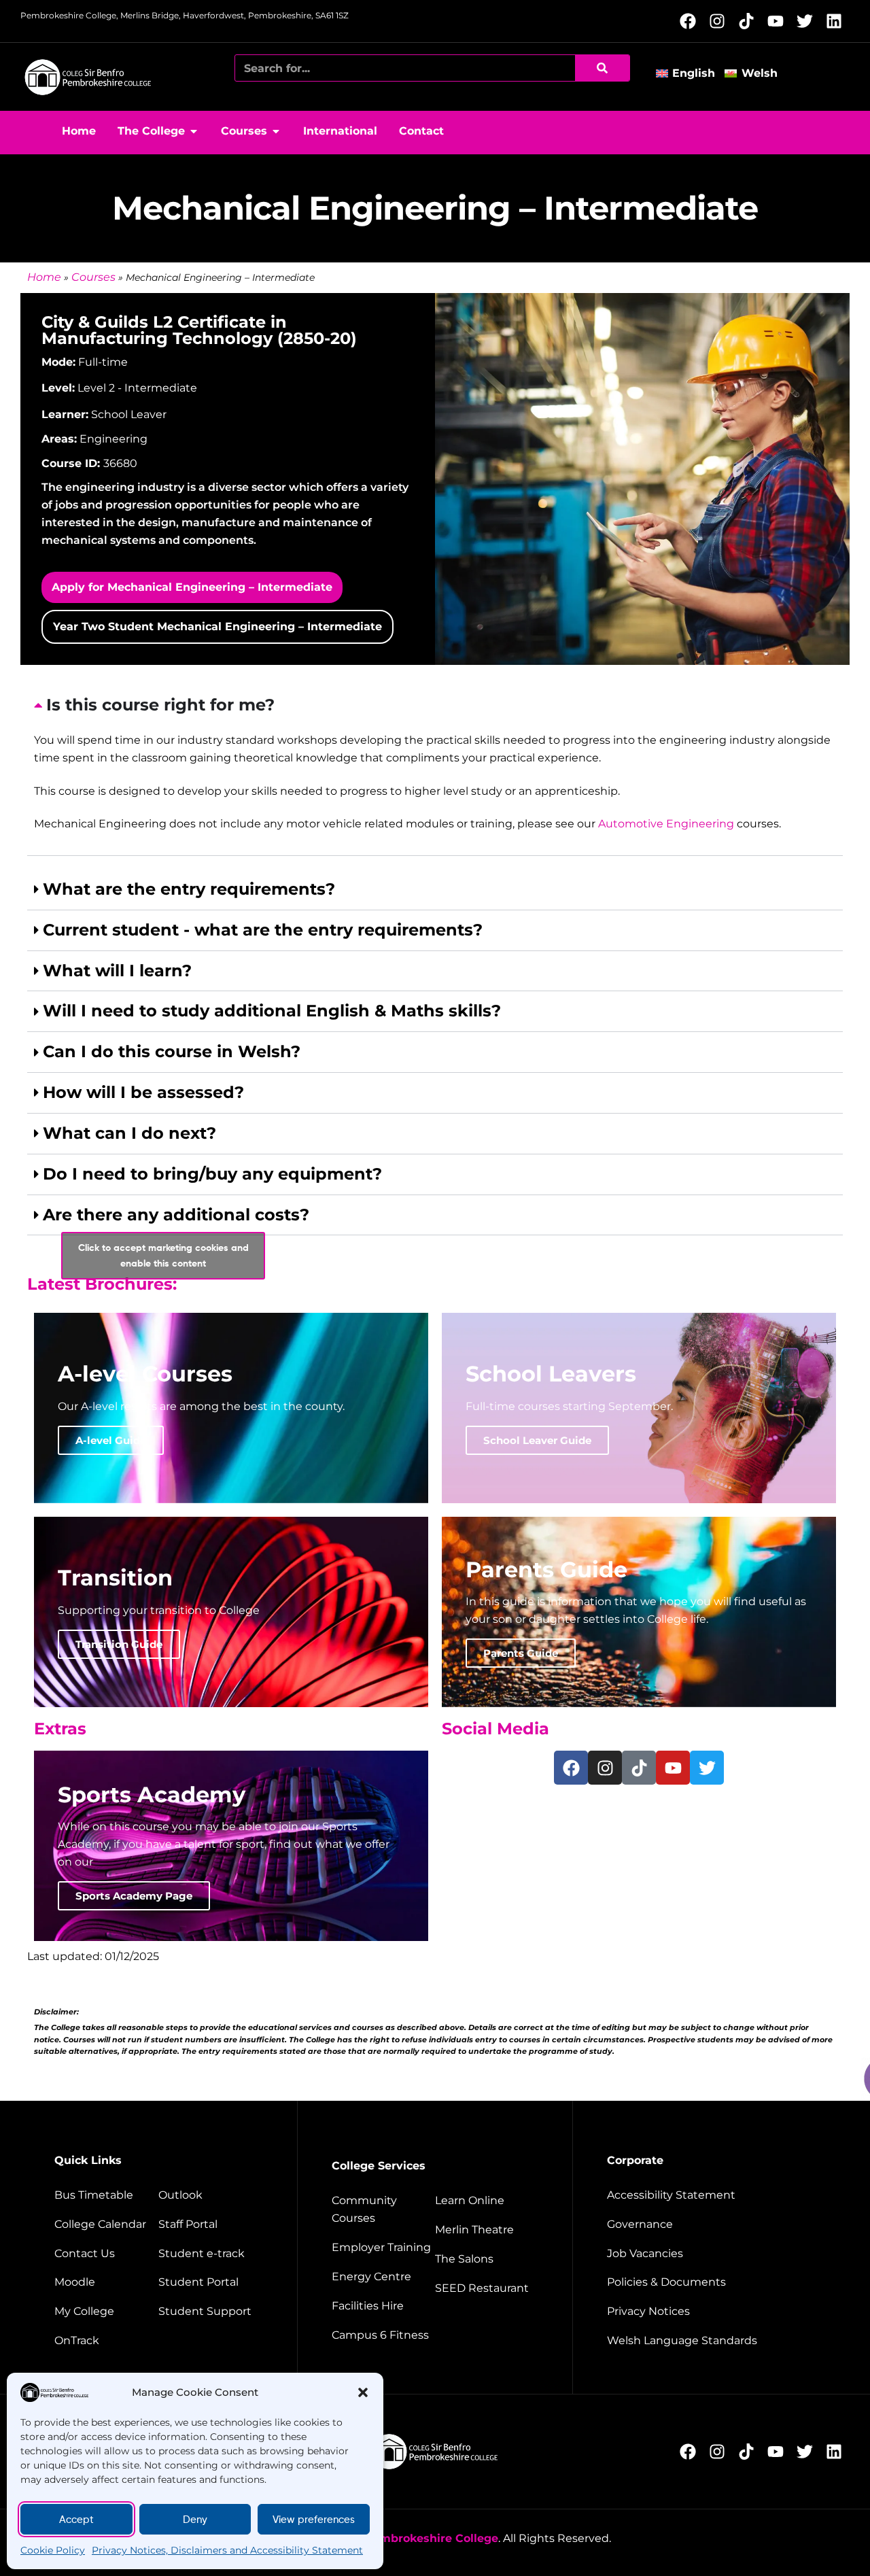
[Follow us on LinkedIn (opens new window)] (838, 21)
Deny (195, 2520)
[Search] (602, 68)
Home (44, 277)
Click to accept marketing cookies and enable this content (163, 1255)
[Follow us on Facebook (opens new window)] (692, 21)
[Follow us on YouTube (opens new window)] (779, 21)
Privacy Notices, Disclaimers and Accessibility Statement (227, 2550)
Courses (93, 277)
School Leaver (129, 414)
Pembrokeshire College (431, 2538)
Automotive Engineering (666, 824)
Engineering (114, 439)
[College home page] (88, 77)
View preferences (314, 2520)
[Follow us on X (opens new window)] (808, 21)
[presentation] (435, 771)
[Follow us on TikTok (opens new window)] (750, 21)
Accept (76, 2520)
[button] (363, 2392)
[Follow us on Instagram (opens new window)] (721, 21)
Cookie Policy (53, 2550)
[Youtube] (673, 1768)
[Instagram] (605, 1768)
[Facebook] (571, 1768)
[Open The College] (194, 131)
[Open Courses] (276, 131)
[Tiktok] (639, 1768)
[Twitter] (707, 1768)
